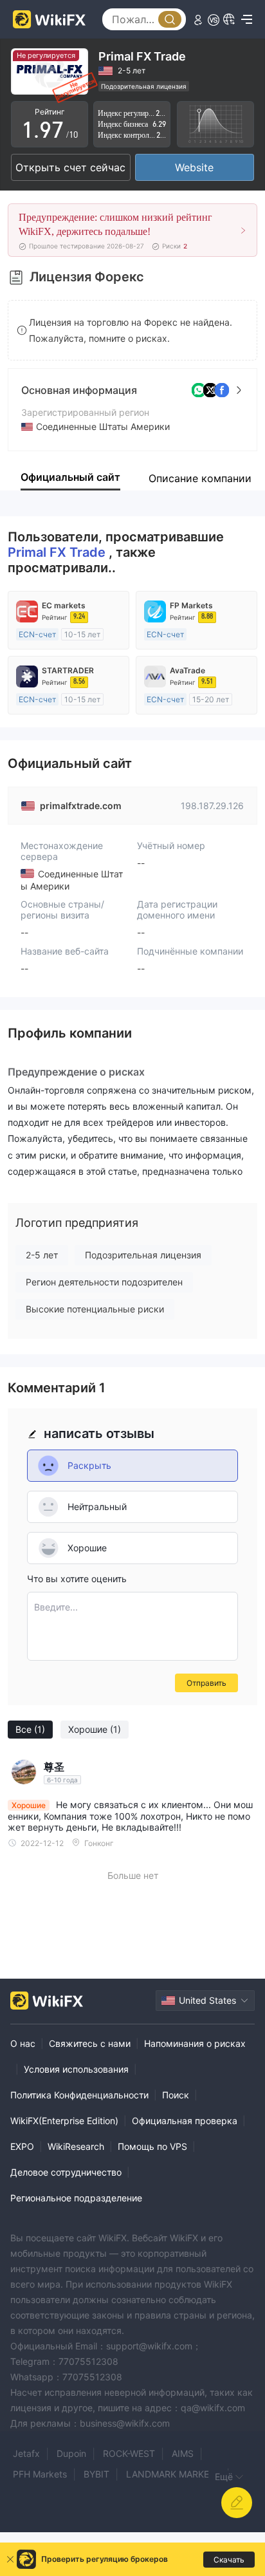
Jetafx (26, 2453)
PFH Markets (40, 2474)
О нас (23, 2043)
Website (194, 167)
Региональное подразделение (76, 2198)
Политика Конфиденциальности (79, 2095)
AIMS (183, 2453)
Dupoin (71, 2453)
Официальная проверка (185, 2121)
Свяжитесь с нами (90, 2043)
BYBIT (96, 2474)
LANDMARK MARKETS (173, 2474)
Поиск (176, 2095)
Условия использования (76, 2069)
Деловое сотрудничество (66, 2172)
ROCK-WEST (129, 2453)
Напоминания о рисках (195, 2043)
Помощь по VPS (152, 2146)
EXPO (22, 2146)
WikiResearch (76, 2146)
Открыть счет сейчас (70, 167)
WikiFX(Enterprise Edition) (64, 2121)
